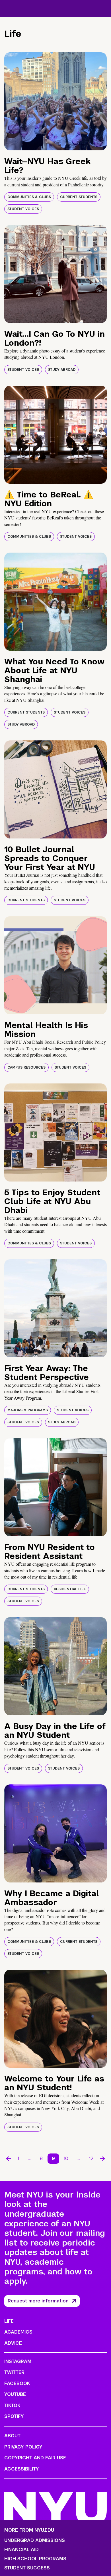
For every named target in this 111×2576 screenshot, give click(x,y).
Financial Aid (21, 2550)
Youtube (15, 2394)
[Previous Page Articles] (9, 2159)
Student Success (27, 2568)
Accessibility (22, 2469)
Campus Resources (26, 1067)
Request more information (38, 2301)
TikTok (12, 2405)
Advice (13, 2343)
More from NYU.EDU (29, 2530)
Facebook (17, 2383)
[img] (55, 101)
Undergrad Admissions (35, 2541)
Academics (18, 2332)
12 (91, 2158)
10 (66, 2158)
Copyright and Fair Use (35, 2458)
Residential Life (70, 1589)
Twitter (14, 2372)
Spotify (14, 2416)
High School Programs (35, 2559)
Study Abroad (62, 370)
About (12, 2436)
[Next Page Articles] (102, 2159)
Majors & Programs (28, 1410)
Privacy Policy (23, 2447)
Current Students (79, 197)
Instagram (18, 2361)
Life (9, 2321)
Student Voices (23, 209)
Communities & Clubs (29, 197)
